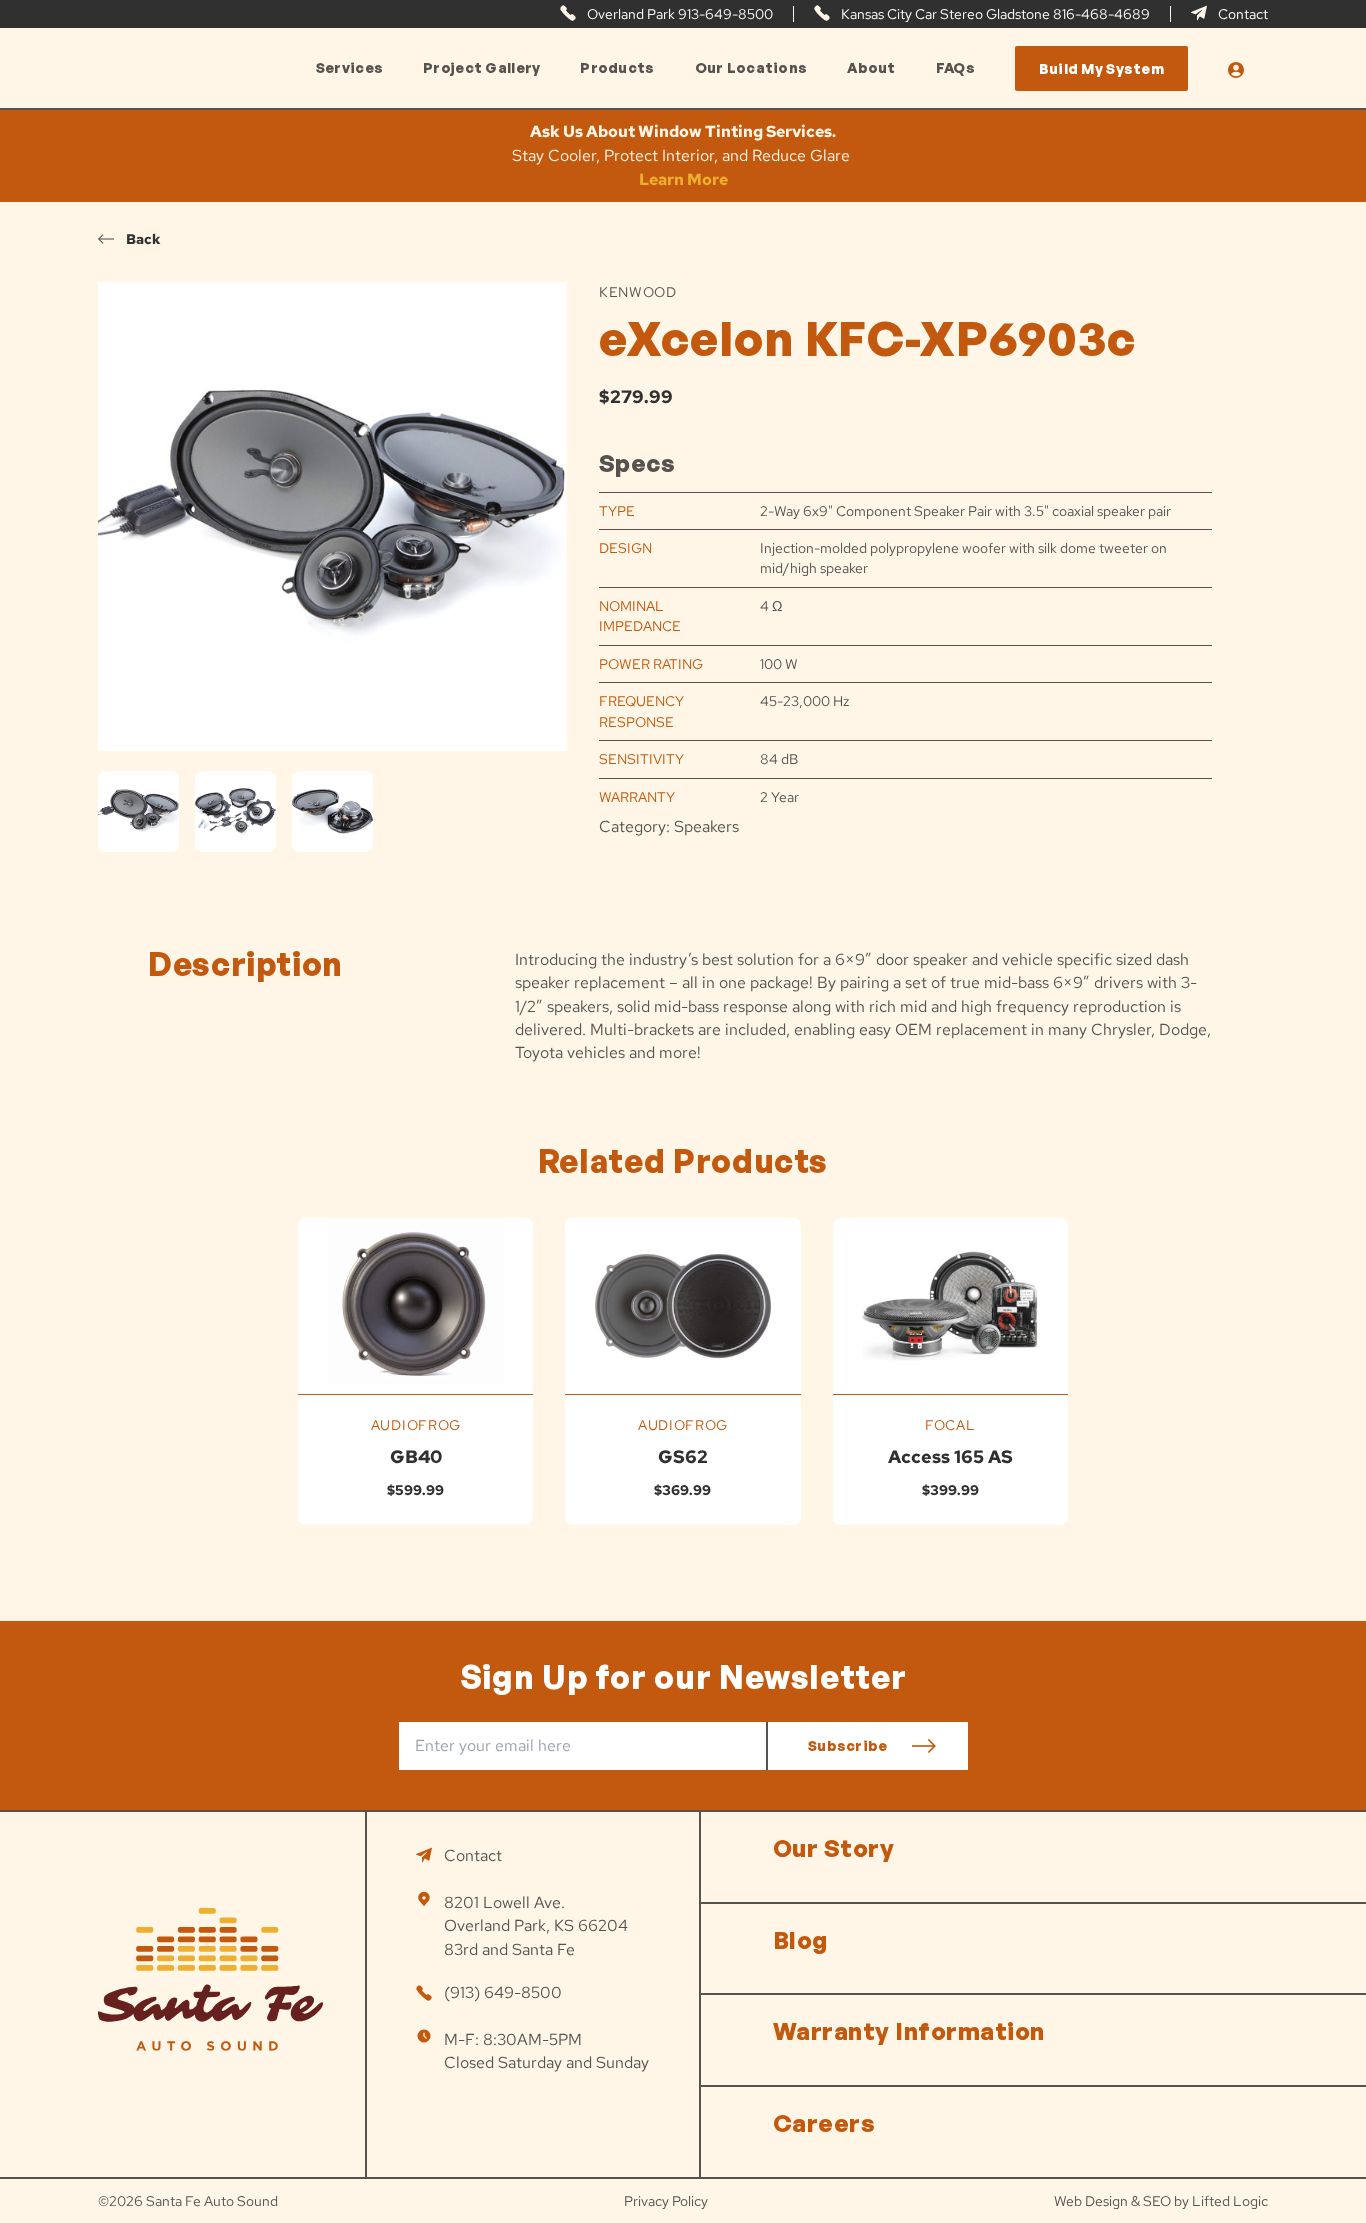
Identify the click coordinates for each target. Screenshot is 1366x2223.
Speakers (706, 826)
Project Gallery (481, 68)
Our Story (833, 1848)
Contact (1241, 14)
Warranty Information (909, 2031)
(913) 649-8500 (503, 1992)
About (871, 68)
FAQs (955, 68)
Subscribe (848, 1745)
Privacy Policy (666, 2201)
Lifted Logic (1230, 2201)
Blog (800, 1940)
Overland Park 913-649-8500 (678, 14)
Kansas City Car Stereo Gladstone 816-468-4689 (994, 14)
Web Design (1091, 2201)
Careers (824, 2123)
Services (349, 68)
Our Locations (751, 68)
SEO (1157, 2201)
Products (617, 68)
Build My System (1101, 68)
